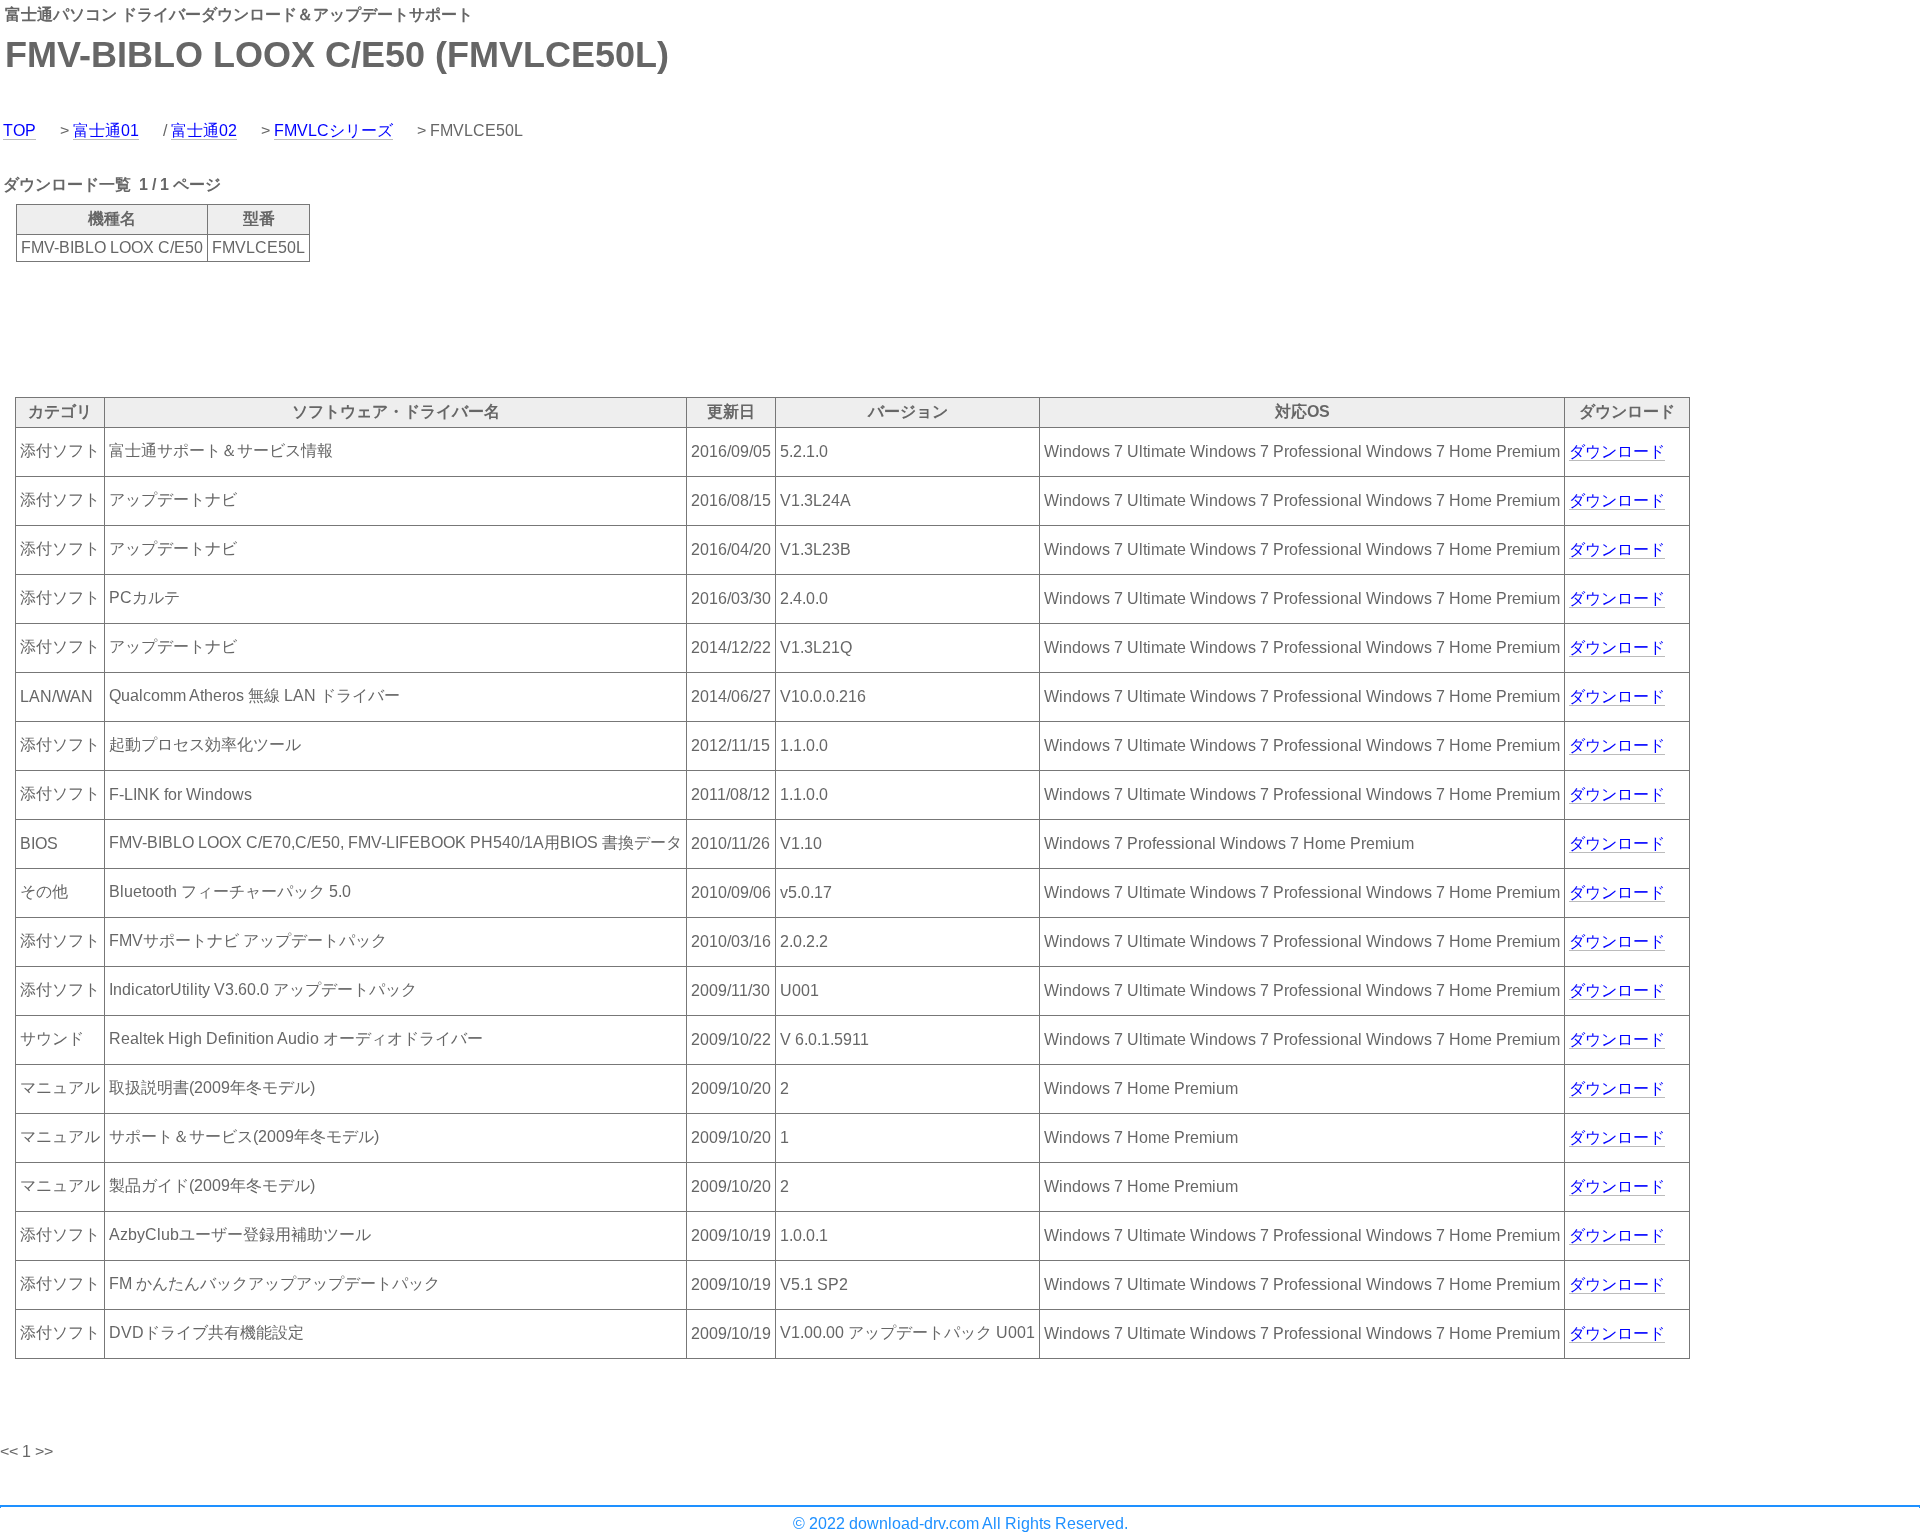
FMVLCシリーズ (333, 130)
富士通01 (106, 130)
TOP (19, 130)
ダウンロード (1617, 451)
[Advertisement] (364, 328)
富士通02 (204, 130)
